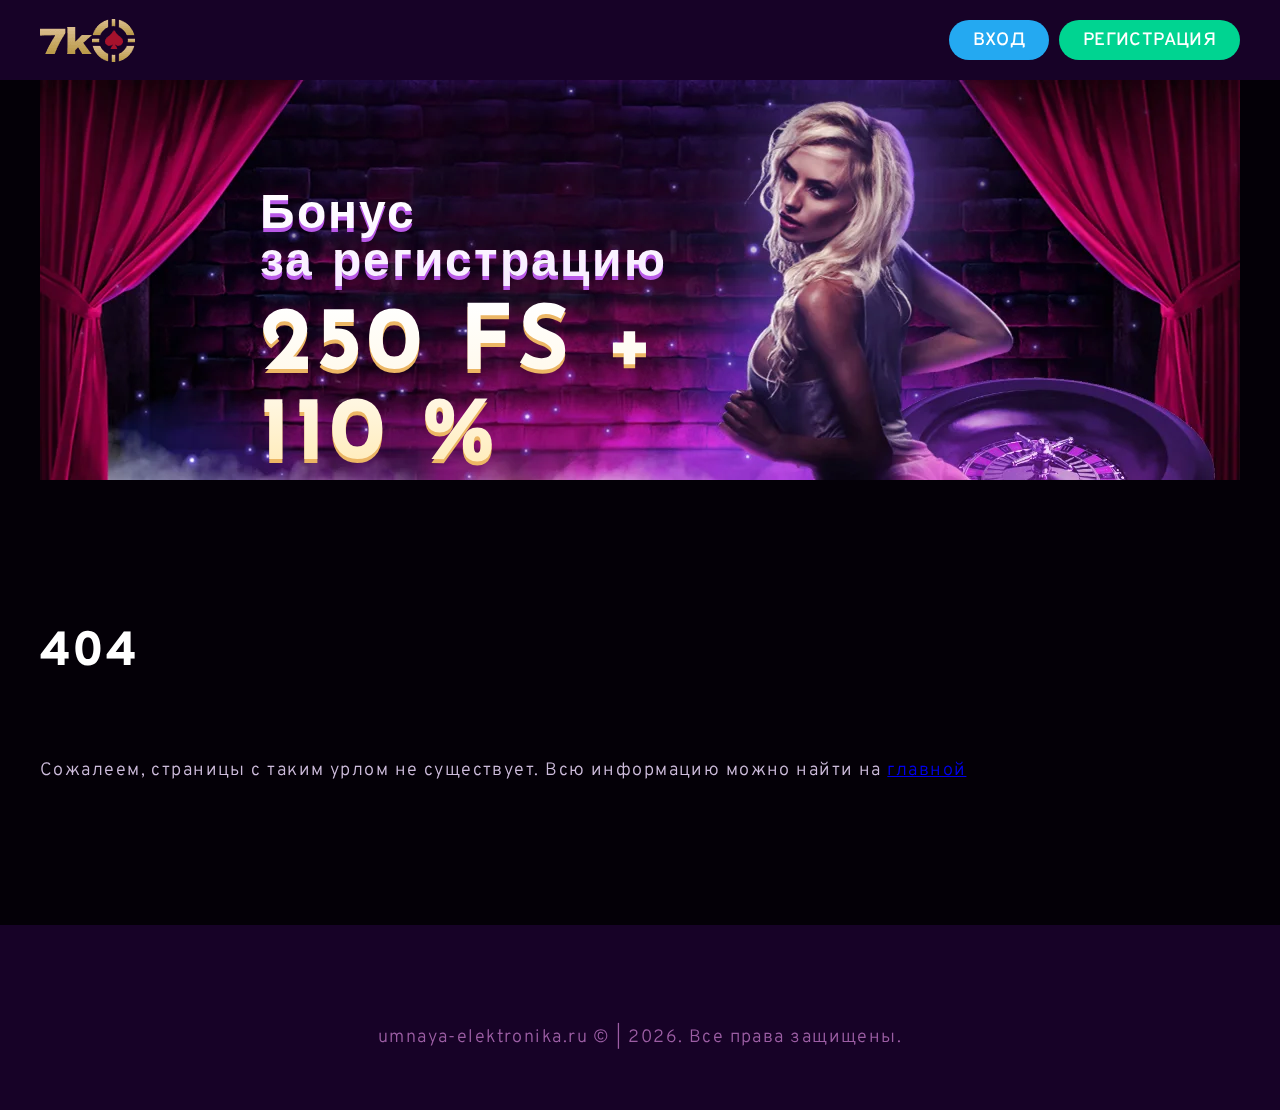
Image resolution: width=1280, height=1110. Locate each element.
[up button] (1235, 1043)
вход (999, 40)
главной (926, 770)
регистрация (1149, 40)
